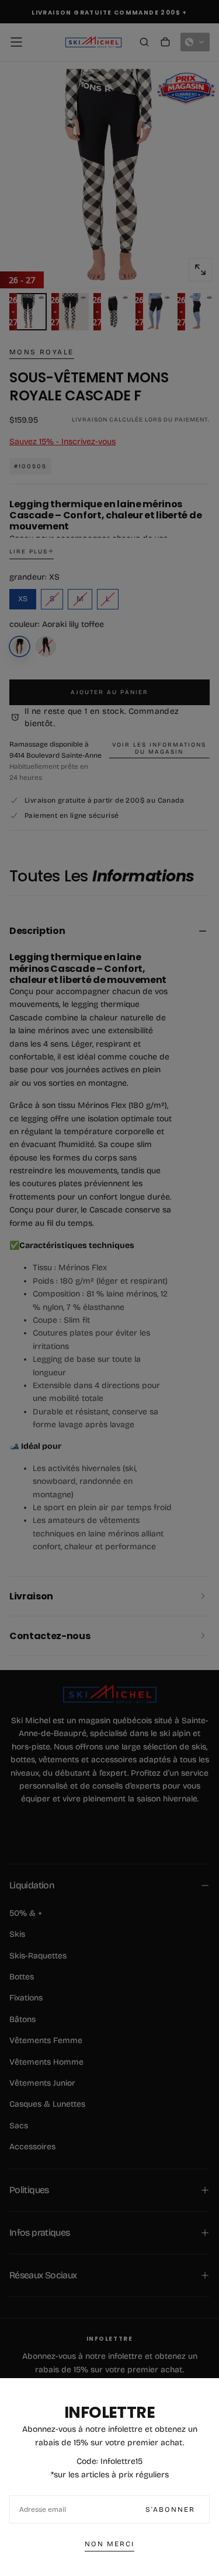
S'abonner (170, 2509)
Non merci (109, 2544)
